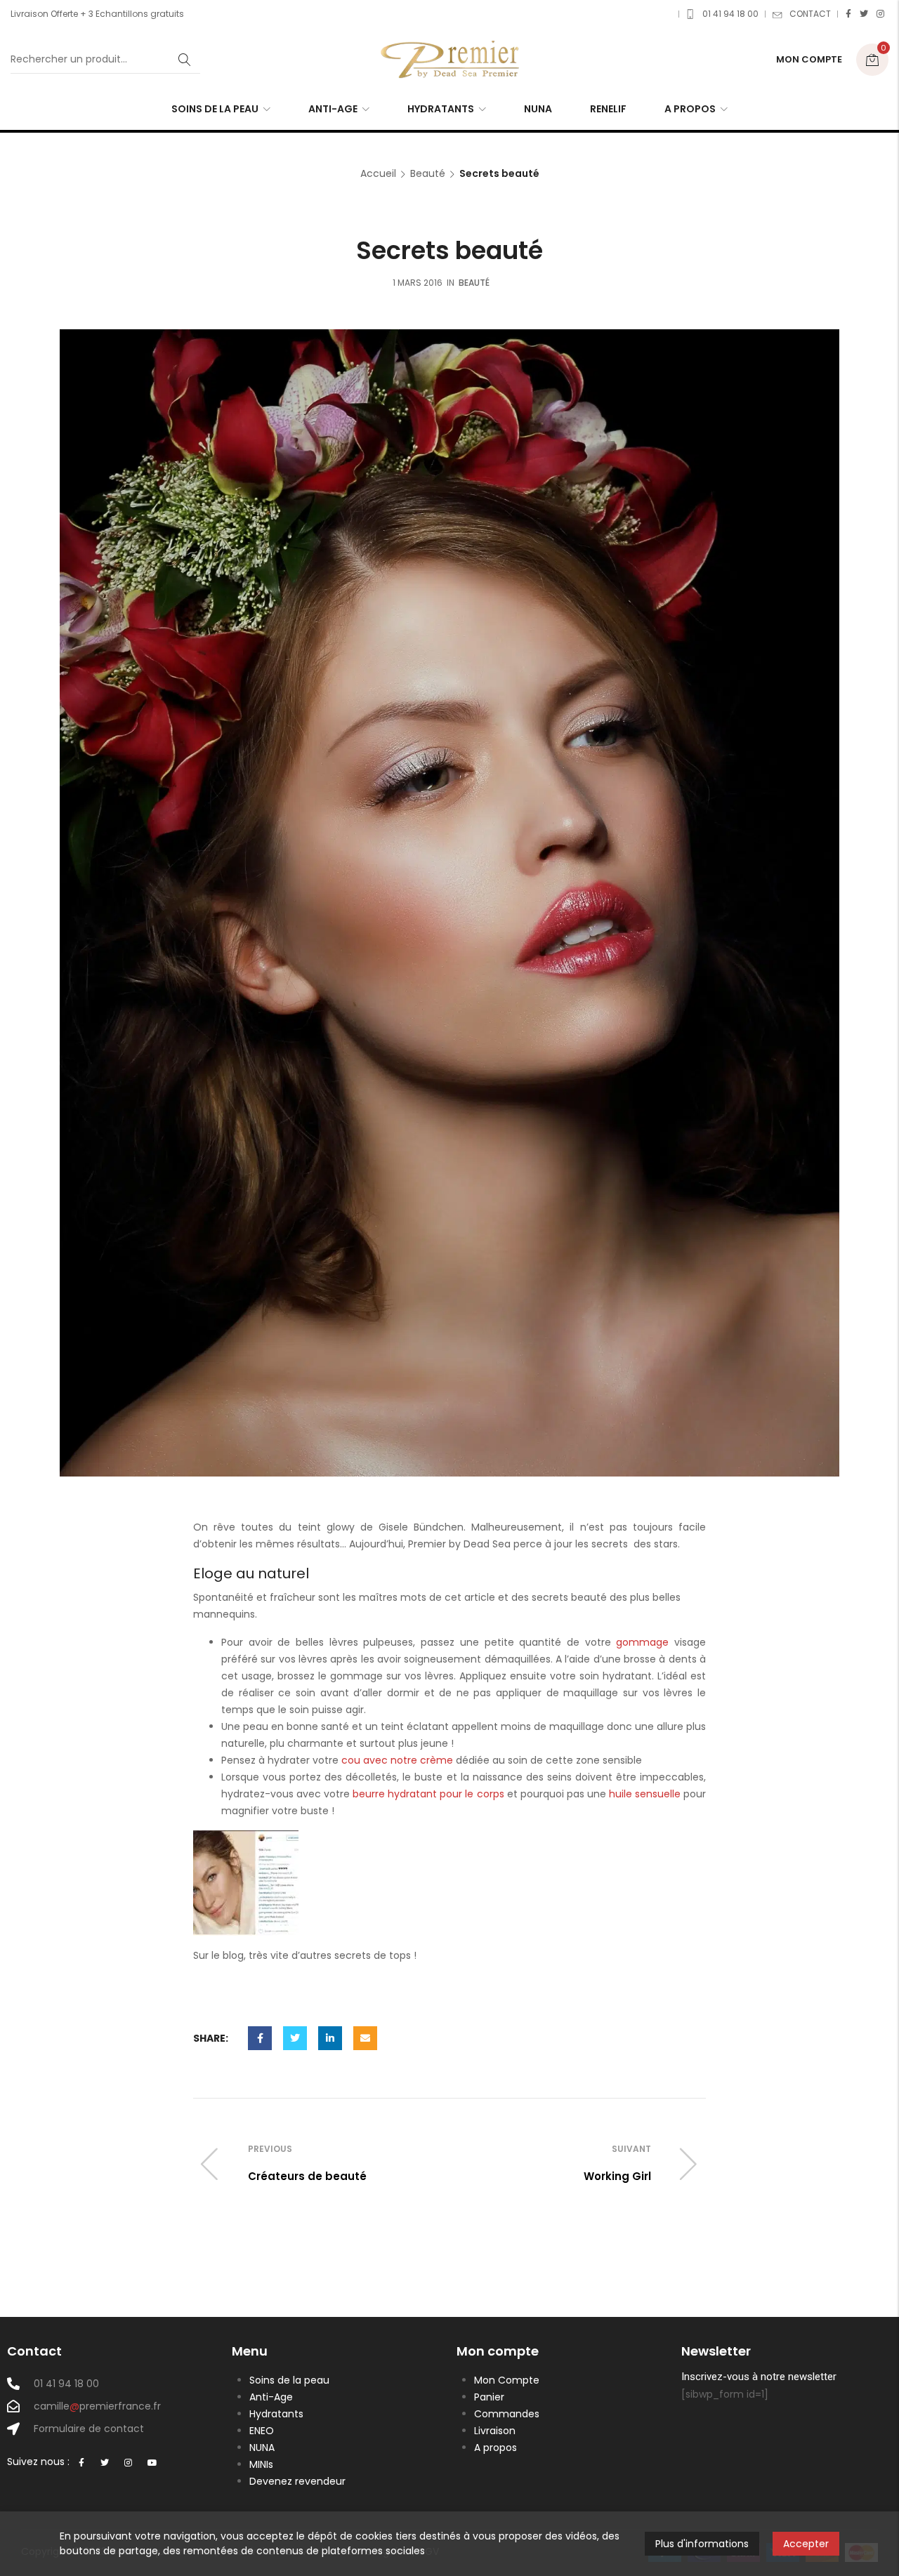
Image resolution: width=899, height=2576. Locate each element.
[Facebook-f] (81, 2463)
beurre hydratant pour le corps (428, 1794)
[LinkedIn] (330, 2038)
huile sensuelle (645, 1794)
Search (185, 60)
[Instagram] (880, 14)
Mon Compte (507, 2380)
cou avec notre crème (397, 1760)
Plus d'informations (702, 2544)
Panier (489, 2397)
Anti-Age (271, 2397)
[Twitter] (864, 14)
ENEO (262, 2431)
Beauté (428, 174)
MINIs (261, 2464)
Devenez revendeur (297, 2481)
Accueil (378, 174)
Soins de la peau (289, 2380)
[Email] (365, 2038)
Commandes (507, 2414)
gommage (642, 1642)
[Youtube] (152, 2463)
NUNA (262, 2448)
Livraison (495, 2431)
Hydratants (276, 2414)
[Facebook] (848, 14)
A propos (496, 2448)
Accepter (806, 2544)
